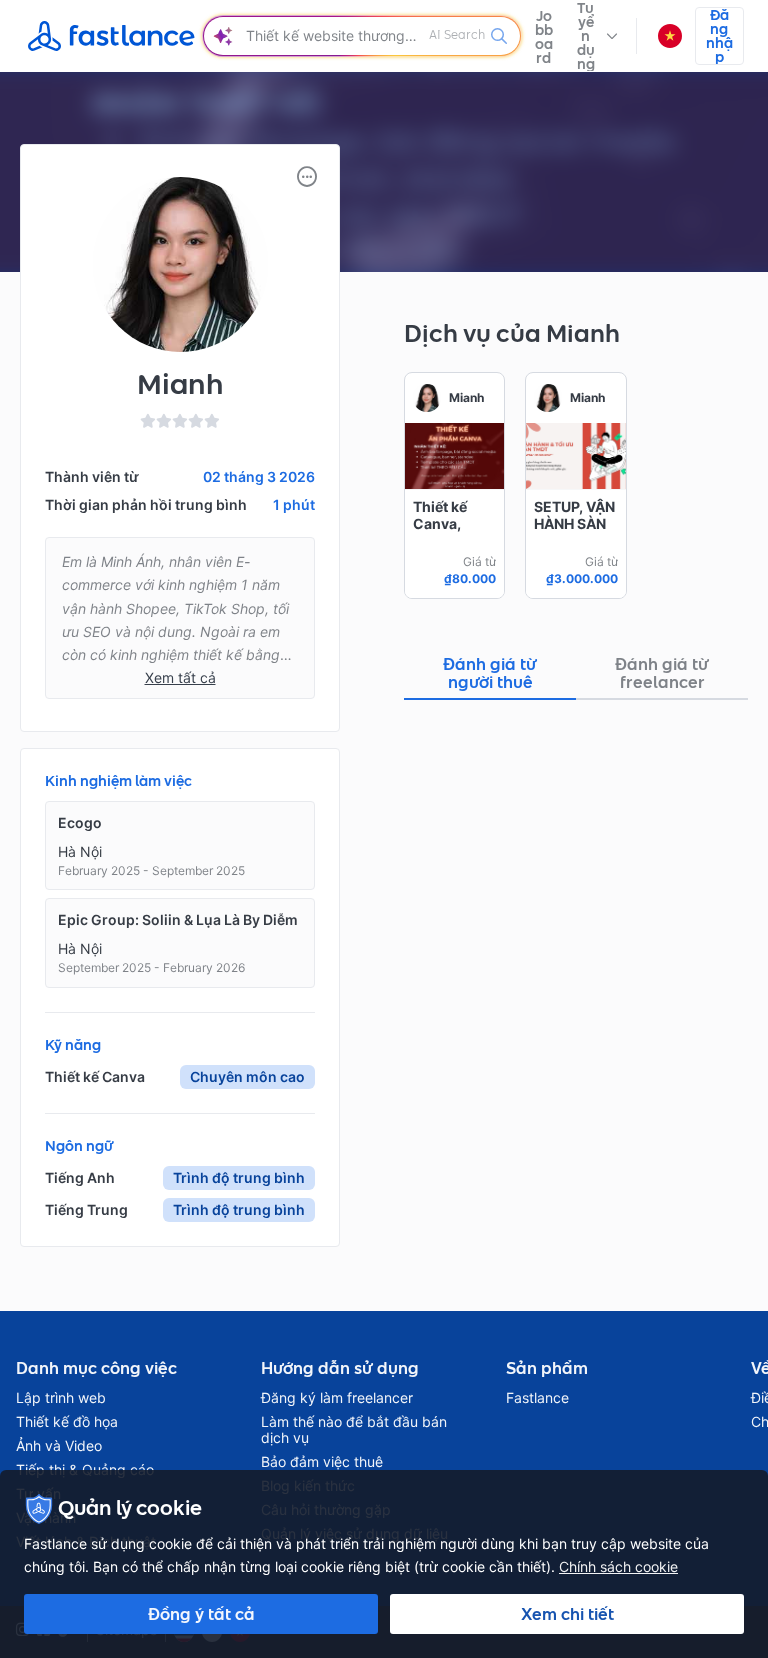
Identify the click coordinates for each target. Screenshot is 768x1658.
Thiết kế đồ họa (67, 1422)
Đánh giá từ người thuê (490, 673)
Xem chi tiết (567, 1614)
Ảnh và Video (59, 1446)
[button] (597, 36)
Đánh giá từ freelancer (662, 673)
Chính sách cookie (618, 1566)
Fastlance (537, 1398)
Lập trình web (61, 1398)
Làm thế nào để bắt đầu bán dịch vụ (354, 1430)
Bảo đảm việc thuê (322, 1462)
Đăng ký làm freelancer (337, 1398)
